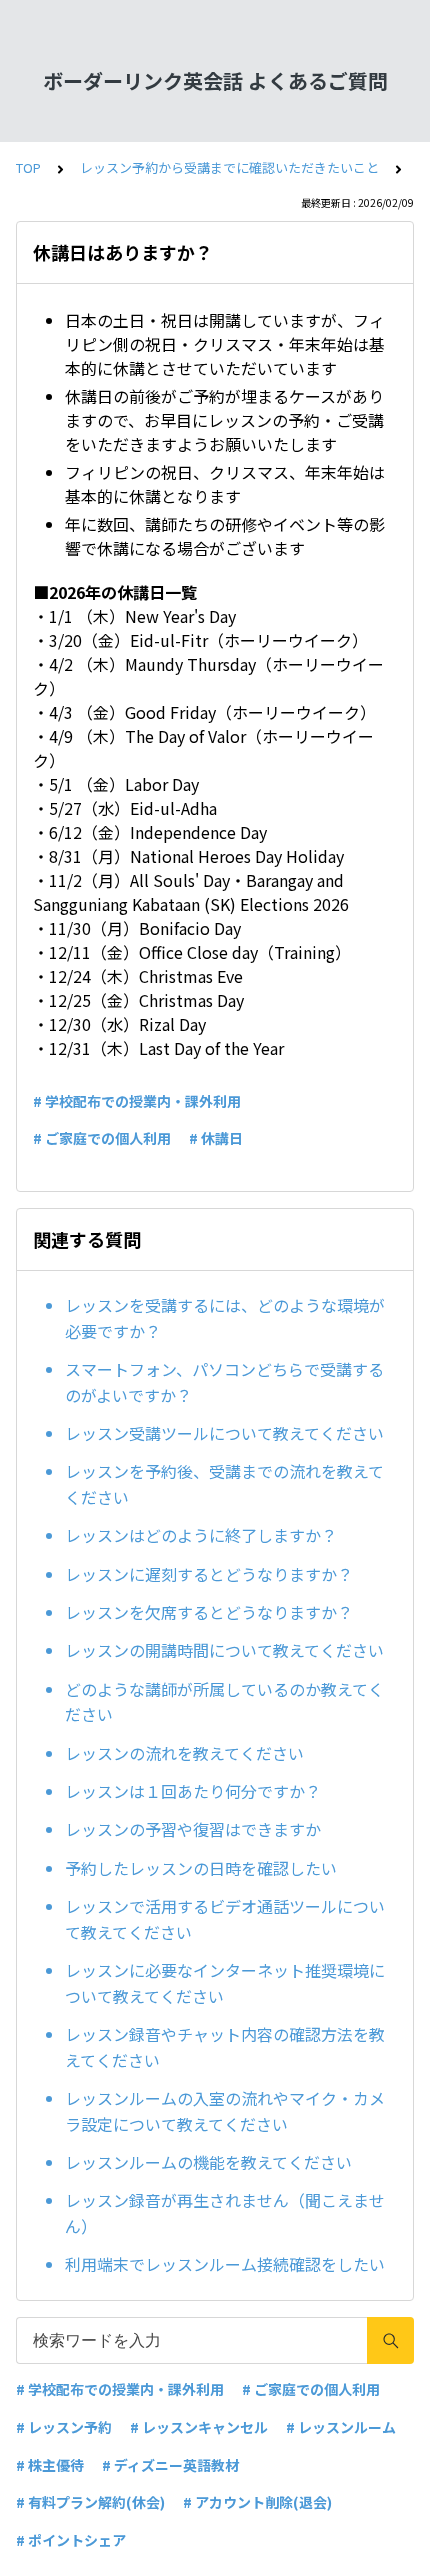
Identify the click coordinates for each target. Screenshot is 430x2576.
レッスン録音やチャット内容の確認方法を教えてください (225, 2047)
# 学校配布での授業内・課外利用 (137, 1101)
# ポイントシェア (71, 2540)
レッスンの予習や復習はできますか (193, 1829)
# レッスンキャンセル (199, 2427)
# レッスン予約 (64, 2427)
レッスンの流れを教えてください (184, 1753)
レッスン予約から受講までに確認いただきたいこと (229, 167)
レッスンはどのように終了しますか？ (201, 1535)
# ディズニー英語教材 (170, 2465)
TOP (28, 167)
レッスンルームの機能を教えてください (208, 2162)
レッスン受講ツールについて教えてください (224, 1433)
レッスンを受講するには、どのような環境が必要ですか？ (225, 1318)
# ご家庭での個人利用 (102, 1138)
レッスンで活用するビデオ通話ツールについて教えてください (225, 1919)
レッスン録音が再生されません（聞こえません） (225, 2213)
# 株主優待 (50, 2465)
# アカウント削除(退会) (257, 2502)
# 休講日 (216, 1138)
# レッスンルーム (341, 2427)
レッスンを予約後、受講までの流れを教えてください (224, 1484)
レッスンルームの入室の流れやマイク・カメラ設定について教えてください (225, 2111)
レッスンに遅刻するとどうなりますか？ (209, 1574)
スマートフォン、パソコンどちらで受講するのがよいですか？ (224, 1382)
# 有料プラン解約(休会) (90, 2502)
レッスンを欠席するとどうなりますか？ (209, 1612)
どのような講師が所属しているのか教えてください (224, 1702)
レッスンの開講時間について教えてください (224, 1650)
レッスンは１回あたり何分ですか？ (193, 1791)
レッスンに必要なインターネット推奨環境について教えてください (225, 1983)
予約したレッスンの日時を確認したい (201, 1868)
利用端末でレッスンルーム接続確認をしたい (225, 2264)
